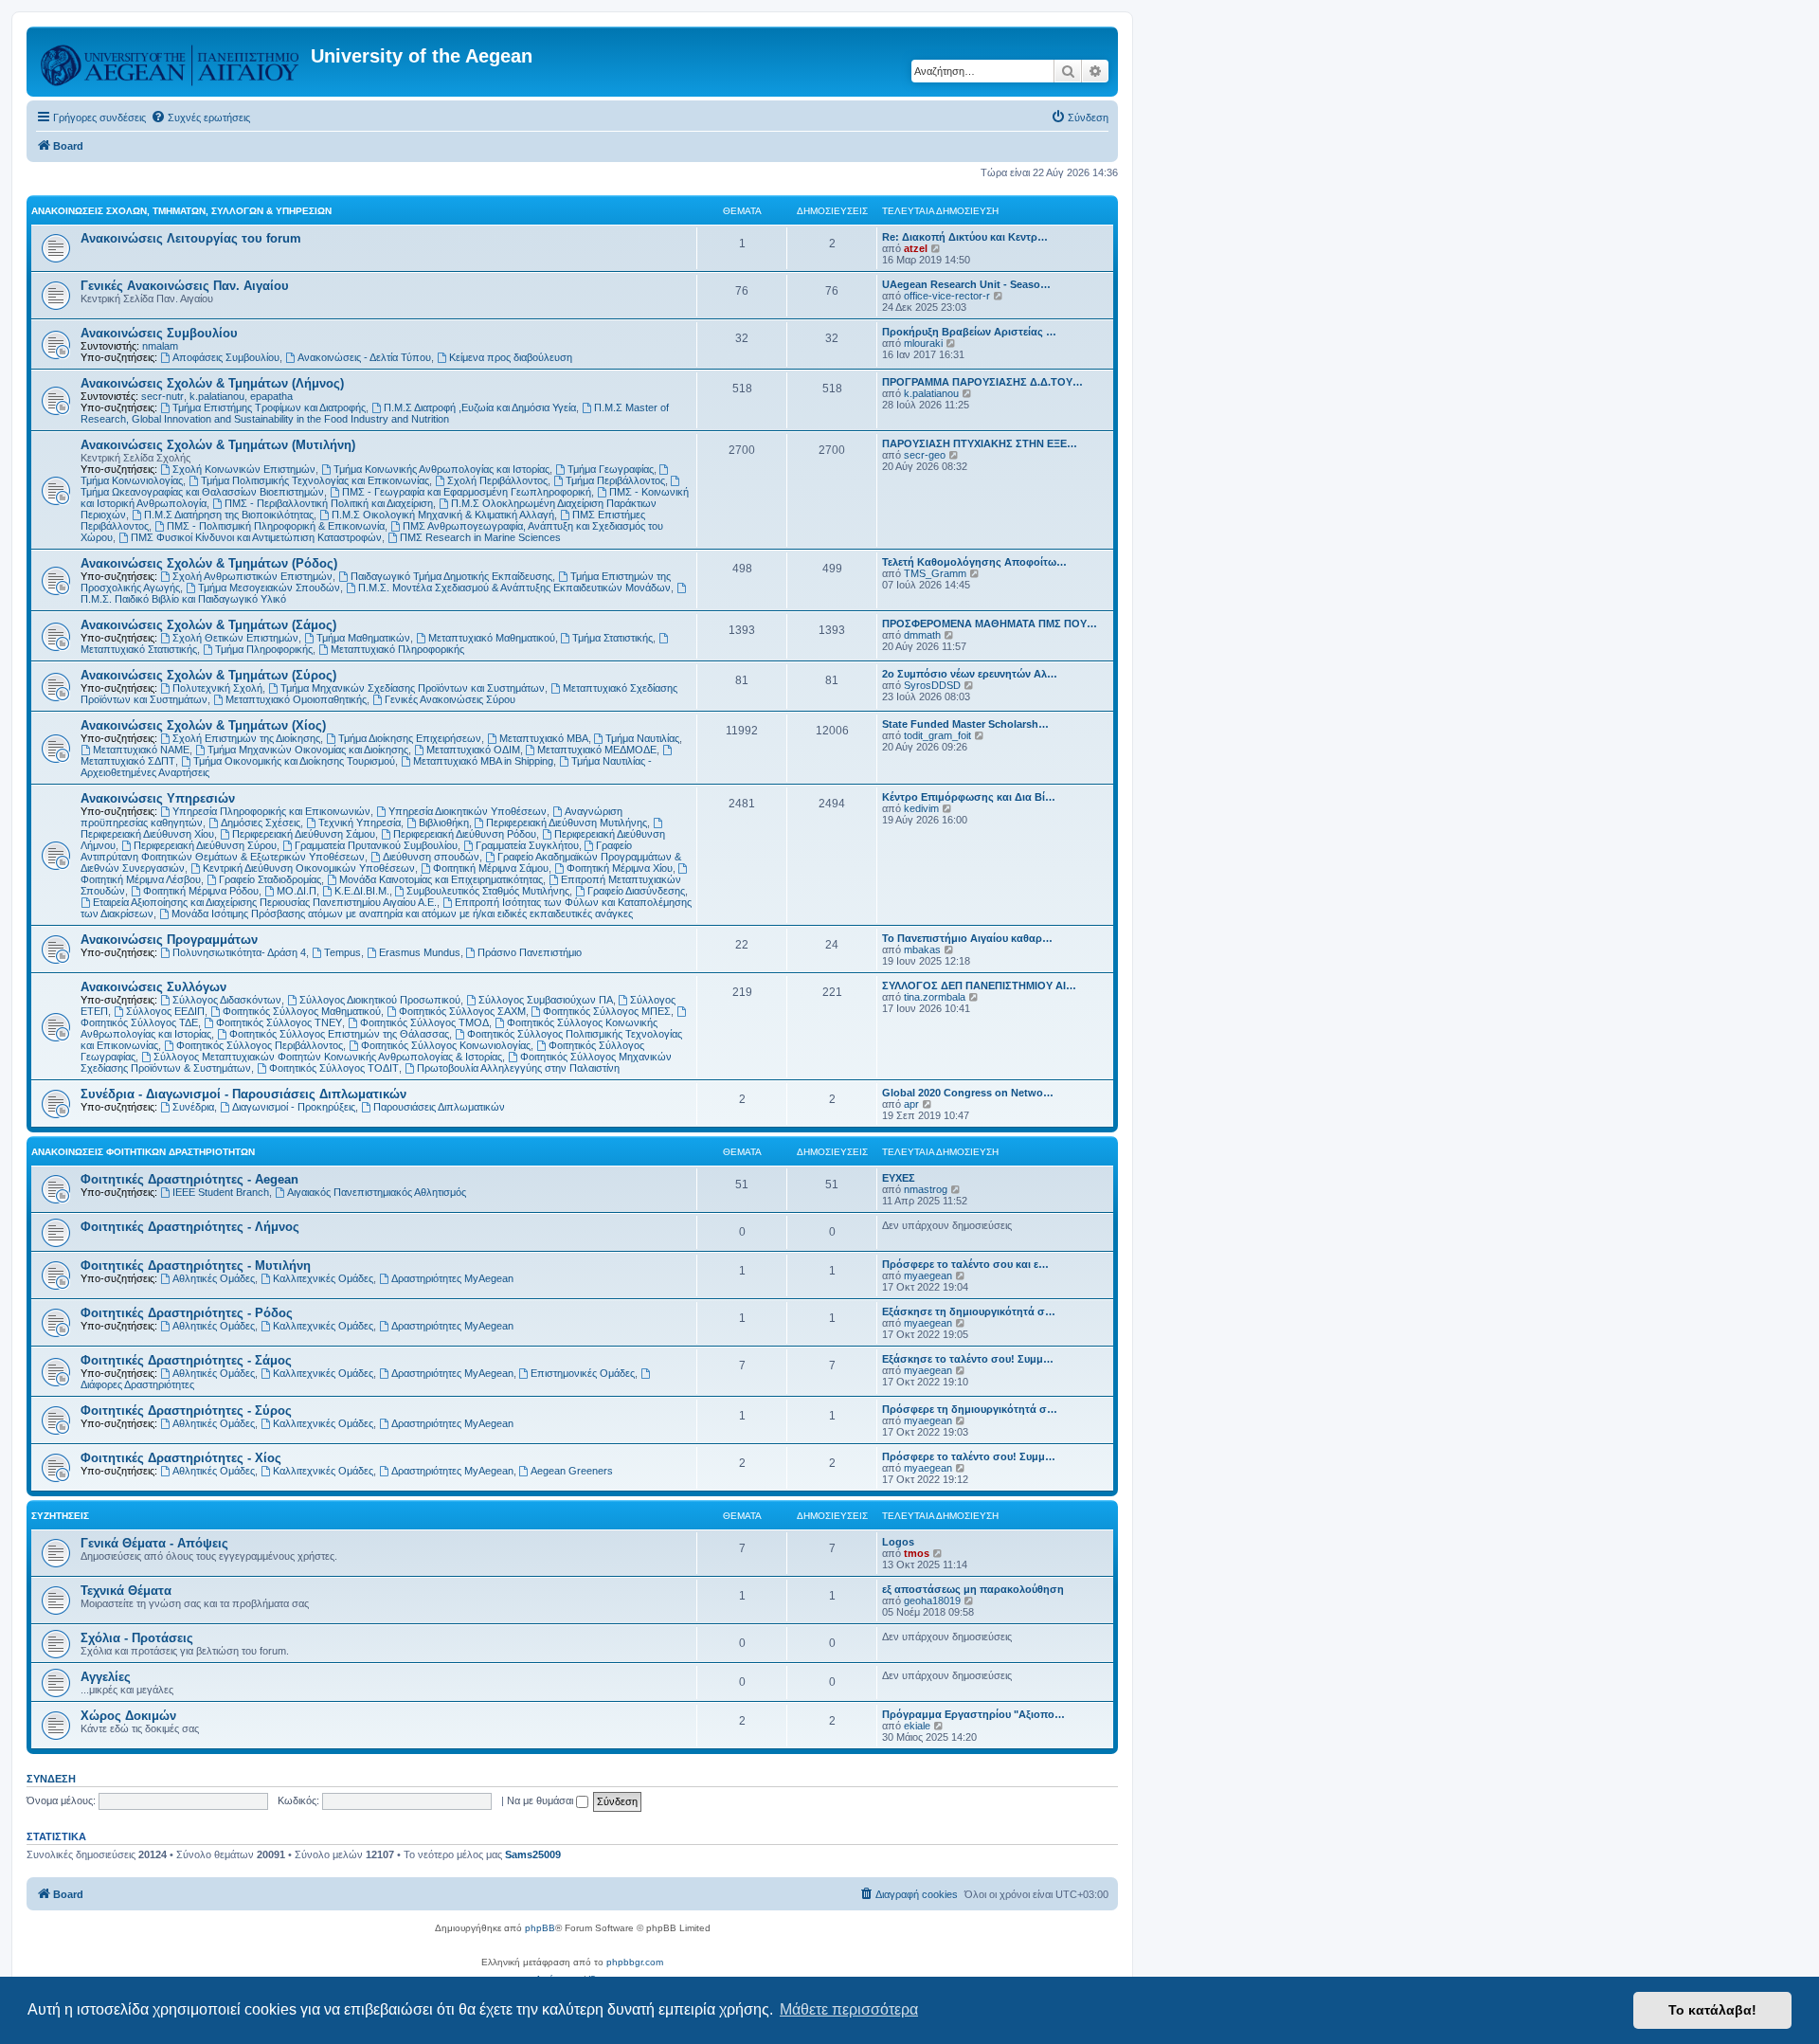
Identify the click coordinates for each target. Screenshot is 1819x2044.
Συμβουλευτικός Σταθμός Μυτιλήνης (488, 891)
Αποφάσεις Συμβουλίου (226, 357)
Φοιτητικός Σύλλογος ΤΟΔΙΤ (334, 1068)
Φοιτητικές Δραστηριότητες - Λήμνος (190, 1227)
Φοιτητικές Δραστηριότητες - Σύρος (186, 1411)
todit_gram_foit (937, 735)
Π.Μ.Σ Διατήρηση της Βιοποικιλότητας (229, 515)
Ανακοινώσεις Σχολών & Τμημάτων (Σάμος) (208, 625)
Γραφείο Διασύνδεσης (636, 891)
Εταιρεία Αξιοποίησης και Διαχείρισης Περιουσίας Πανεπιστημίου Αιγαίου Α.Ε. (265, 902)
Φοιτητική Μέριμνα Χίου (620, 868)
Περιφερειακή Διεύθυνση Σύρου (205, 845)
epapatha (271, 396)
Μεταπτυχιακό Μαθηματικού (492, 638)
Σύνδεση (51, 1779)
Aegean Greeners (572, 1471)
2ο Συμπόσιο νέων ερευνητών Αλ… (970, 674)
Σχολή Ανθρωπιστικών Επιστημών (252, 576)
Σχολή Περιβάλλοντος (497, 480)
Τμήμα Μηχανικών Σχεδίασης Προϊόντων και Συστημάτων (413, 688)
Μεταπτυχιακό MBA (544, 738)
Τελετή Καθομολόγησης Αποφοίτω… (974, 562)
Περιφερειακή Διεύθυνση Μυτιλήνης (567, 823)
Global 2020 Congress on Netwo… (968, 1093)
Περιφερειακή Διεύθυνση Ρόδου (465, 834)
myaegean (928, 1275)
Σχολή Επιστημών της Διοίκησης (246, 738)
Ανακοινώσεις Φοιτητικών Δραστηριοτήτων (143, 1152)
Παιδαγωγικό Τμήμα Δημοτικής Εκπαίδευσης (451, 576)
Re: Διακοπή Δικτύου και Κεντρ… (965, 237)
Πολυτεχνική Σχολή (217, 688)
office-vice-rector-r (947, 296)
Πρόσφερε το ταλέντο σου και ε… (965, 1264)
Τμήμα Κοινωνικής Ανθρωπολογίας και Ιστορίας (441, 469)
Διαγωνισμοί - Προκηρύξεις (294, 1107)
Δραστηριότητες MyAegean (452, 1278)
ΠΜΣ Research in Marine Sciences (480, 537)
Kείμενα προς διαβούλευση (511, 357)
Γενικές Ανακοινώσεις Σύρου (450, 699)
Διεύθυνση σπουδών (431, 857)
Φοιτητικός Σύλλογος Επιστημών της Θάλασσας (339, 1034)
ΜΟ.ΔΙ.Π (297, 891)
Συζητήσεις (60, 1516)
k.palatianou (217, 396)
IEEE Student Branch (221, 1192)
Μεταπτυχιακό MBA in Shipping (483, 761)
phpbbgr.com (635, 1962)
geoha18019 (932, 1601)
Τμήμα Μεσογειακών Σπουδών (269, 588)
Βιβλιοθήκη (444, 823)
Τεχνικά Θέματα (126, 1591)
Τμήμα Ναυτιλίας (642, 738)
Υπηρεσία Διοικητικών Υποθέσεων (468, 811)
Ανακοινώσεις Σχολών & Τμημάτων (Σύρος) (208, 675)
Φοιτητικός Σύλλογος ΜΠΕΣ (607, 1011)
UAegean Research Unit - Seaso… (966, 284)
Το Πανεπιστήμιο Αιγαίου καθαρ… (967, 938)
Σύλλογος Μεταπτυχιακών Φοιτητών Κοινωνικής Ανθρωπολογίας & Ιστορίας (328, 1057)
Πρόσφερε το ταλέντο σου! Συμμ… (969, 1456)
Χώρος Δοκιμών (128, 1716)
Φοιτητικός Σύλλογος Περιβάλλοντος (260, 1045)
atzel (916, 248)
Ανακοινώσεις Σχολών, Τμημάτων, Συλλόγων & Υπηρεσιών (181, 211)
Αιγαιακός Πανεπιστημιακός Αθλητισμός (377, 1192)
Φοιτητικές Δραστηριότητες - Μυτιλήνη (196, 1266)
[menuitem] (200, 118)
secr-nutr (162, 396)
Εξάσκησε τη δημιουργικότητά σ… (969, 1311)
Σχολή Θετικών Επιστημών (235, 638)
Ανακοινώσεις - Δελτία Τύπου (364, 357)
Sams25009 (533, 1854)
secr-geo (925, 455)
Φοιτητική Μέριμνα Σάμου (491, 868)
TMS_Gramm (935, 573)
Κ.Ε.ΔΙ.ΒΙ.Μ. (362, 891)
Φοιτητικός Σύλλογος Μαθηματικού (302, 1011)
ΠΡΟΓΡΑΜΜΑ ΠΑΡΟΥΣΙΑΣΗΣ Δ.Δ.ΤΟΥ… (982, 382)
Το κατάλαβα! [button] (1712, 2010)
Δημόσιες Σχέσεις (261, 823)
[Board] (171, 62)
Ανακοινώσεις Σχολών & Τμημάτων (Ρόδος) (209, 563)
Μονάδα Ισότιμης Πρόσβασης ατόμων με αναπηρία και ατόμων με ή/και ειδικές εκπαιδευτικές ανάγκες (402, 913)
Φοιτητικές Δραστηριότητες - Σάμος (186, 1360)
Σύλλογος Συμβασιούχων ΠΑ (546, 1000)
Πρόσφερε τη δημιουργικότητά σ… (970, 1409)
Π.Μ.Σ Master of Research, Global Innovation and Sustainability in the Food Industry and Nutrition (375, 413)
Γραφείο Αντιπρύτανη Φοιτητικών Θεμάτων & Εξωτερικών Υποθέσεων (356, 851)
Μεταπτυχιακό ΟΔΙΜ (473, 750)
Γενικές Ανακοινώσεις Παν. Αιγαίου (185, 286)
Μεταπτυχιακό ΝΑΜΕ (141, 750)
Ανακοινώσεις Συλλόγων (153, 987)
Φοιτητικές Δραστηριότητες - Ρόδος (187, 1313)
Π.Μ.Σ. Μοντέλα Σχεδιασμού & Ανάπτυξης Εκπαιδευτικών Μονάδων (514, 588)
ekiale (917, 1726)
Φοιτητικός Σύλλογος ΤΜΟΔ (424, 1022)
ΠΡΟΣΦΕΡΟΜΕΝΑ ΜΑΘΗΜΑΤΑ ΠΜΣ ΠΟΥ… (990, 624)
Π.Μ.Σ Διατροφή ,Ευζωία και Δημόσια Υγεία (480, 407)
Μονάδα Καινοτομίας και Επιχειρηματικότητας (441, 879)
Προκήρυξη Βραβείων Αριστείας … (969, 332)
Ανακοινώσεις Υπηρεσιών (158, 798)
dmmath (922, 635)
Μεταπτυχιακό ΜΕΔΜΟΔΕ (597, 750)
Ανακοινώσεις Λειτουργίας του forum (191, 238)
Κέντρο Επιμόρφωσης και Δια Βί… (969, 797)
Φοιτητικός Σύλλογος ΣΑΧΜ (462, 1011)
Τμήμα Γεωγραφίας (611, 469)
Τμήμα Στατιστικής (612, 638)
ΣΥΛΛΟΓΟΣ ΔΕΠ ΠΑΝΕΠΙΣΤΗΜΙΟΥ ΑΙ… (979, 986)
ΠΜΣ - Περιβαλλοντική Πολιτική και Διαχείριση (329, 503)
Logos (898, 1542)
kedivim (921, 808)
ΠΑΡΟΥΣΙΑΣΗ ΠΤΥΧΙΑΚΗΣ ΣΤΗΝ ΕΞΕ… (980, 443)
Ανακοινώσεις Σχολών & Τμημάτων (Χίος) (203, 725)
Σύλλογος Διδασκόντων (227, 1000)
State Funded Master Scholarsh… (965, 724)
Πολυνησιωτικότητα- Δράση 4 (239, 952)
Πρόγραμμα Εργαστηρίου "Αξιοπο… (973, 1714)
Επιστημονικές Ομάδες (583, 1373)
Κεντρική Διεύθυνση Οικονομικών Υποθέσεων (309, 868)
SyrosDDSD (932, 685)
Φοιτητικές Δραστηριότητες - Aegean (189, 1179)
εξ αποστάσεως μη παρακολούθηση (973, 1589)
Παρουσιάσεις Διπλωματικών (439, 1107)
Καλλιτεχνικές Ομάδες (323, 1278)
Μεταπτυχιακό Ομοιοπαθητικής (296, 699)
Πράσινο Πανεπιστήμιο (530, 952)
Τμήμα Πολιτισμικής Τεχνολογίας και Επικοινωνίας (315, 480)
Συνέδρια (193, 1107)
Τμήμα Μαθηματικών (363, 638)
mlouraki (923, 343)
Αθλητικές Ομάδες (214, 1278)
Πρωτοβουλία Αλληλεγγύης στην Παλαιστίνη (518, 1068)
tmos (917, 1553)
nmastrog (926, 1189)
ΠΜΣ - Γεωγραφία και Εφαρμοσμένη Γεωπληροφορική (467, 492)
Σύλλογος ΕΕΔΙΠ (165, 1011)
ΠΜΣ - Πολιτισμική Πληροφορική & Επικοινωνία (276, 526)
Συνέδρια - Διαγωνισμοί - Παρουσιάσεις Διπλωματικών (243, 1094)
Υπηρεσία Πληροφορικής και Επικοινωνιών (271, 811)
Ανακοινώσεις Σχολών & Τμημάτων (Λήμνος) (212, 383)
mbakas (922, 950)
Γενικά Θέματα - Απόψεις (154, 1543)
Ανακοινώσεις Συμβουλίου (159, 333)
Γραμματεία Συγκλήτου (527, 845)
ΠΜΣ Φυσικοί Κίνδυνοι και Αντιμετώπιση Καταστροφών (256, 537)
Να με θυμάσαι (541, 1800)
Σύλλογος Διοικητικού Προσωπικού (380, 1000)
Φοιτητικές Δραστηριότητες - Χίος (181, 1458)
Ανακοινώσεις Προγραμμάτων (169, 940)
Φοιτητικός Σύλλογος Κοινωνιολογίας (446, 1045)
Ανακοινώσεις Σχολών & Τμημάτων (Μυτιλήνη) (218, 445)
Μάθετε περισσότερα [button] (849, 2009)
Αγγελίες (106, 1677)
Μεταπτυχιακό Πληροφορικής (397, 649)
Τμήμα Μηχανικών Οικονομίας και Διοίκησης (308, 750)
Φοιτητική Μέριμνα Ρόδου (201, 891)
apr (911, 1104)
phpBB (540, 1928)
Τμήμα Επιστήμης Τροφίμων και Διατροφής (269, 407)
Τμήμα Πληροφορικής (264, 649)
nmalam (160, 346)
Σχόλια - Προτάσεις (137, 1638)
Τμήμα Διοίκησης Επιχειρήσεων (410, 738)
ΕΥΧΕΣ (899, 1178)
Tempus (342, 952)
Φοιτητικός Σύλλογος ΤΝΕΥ (279, 1022)
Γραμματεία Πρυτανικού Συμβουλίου (376, 845)
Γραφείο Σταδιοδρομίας (270, 879)
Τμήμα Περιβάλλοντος (615, 480)
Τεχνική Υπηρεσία (360, 823)
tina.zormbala (935, 997)
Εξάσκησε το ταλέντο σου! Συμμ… (968, 1359)
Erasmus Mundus (420, 952)
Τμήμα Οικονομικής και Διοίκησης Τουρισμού (294, 761)
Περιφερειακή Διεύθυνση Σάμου (304, 834)
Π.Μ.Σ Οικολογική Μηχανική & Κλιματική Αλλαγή (443, 515)
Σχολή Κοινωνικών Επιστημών (244, 469)
